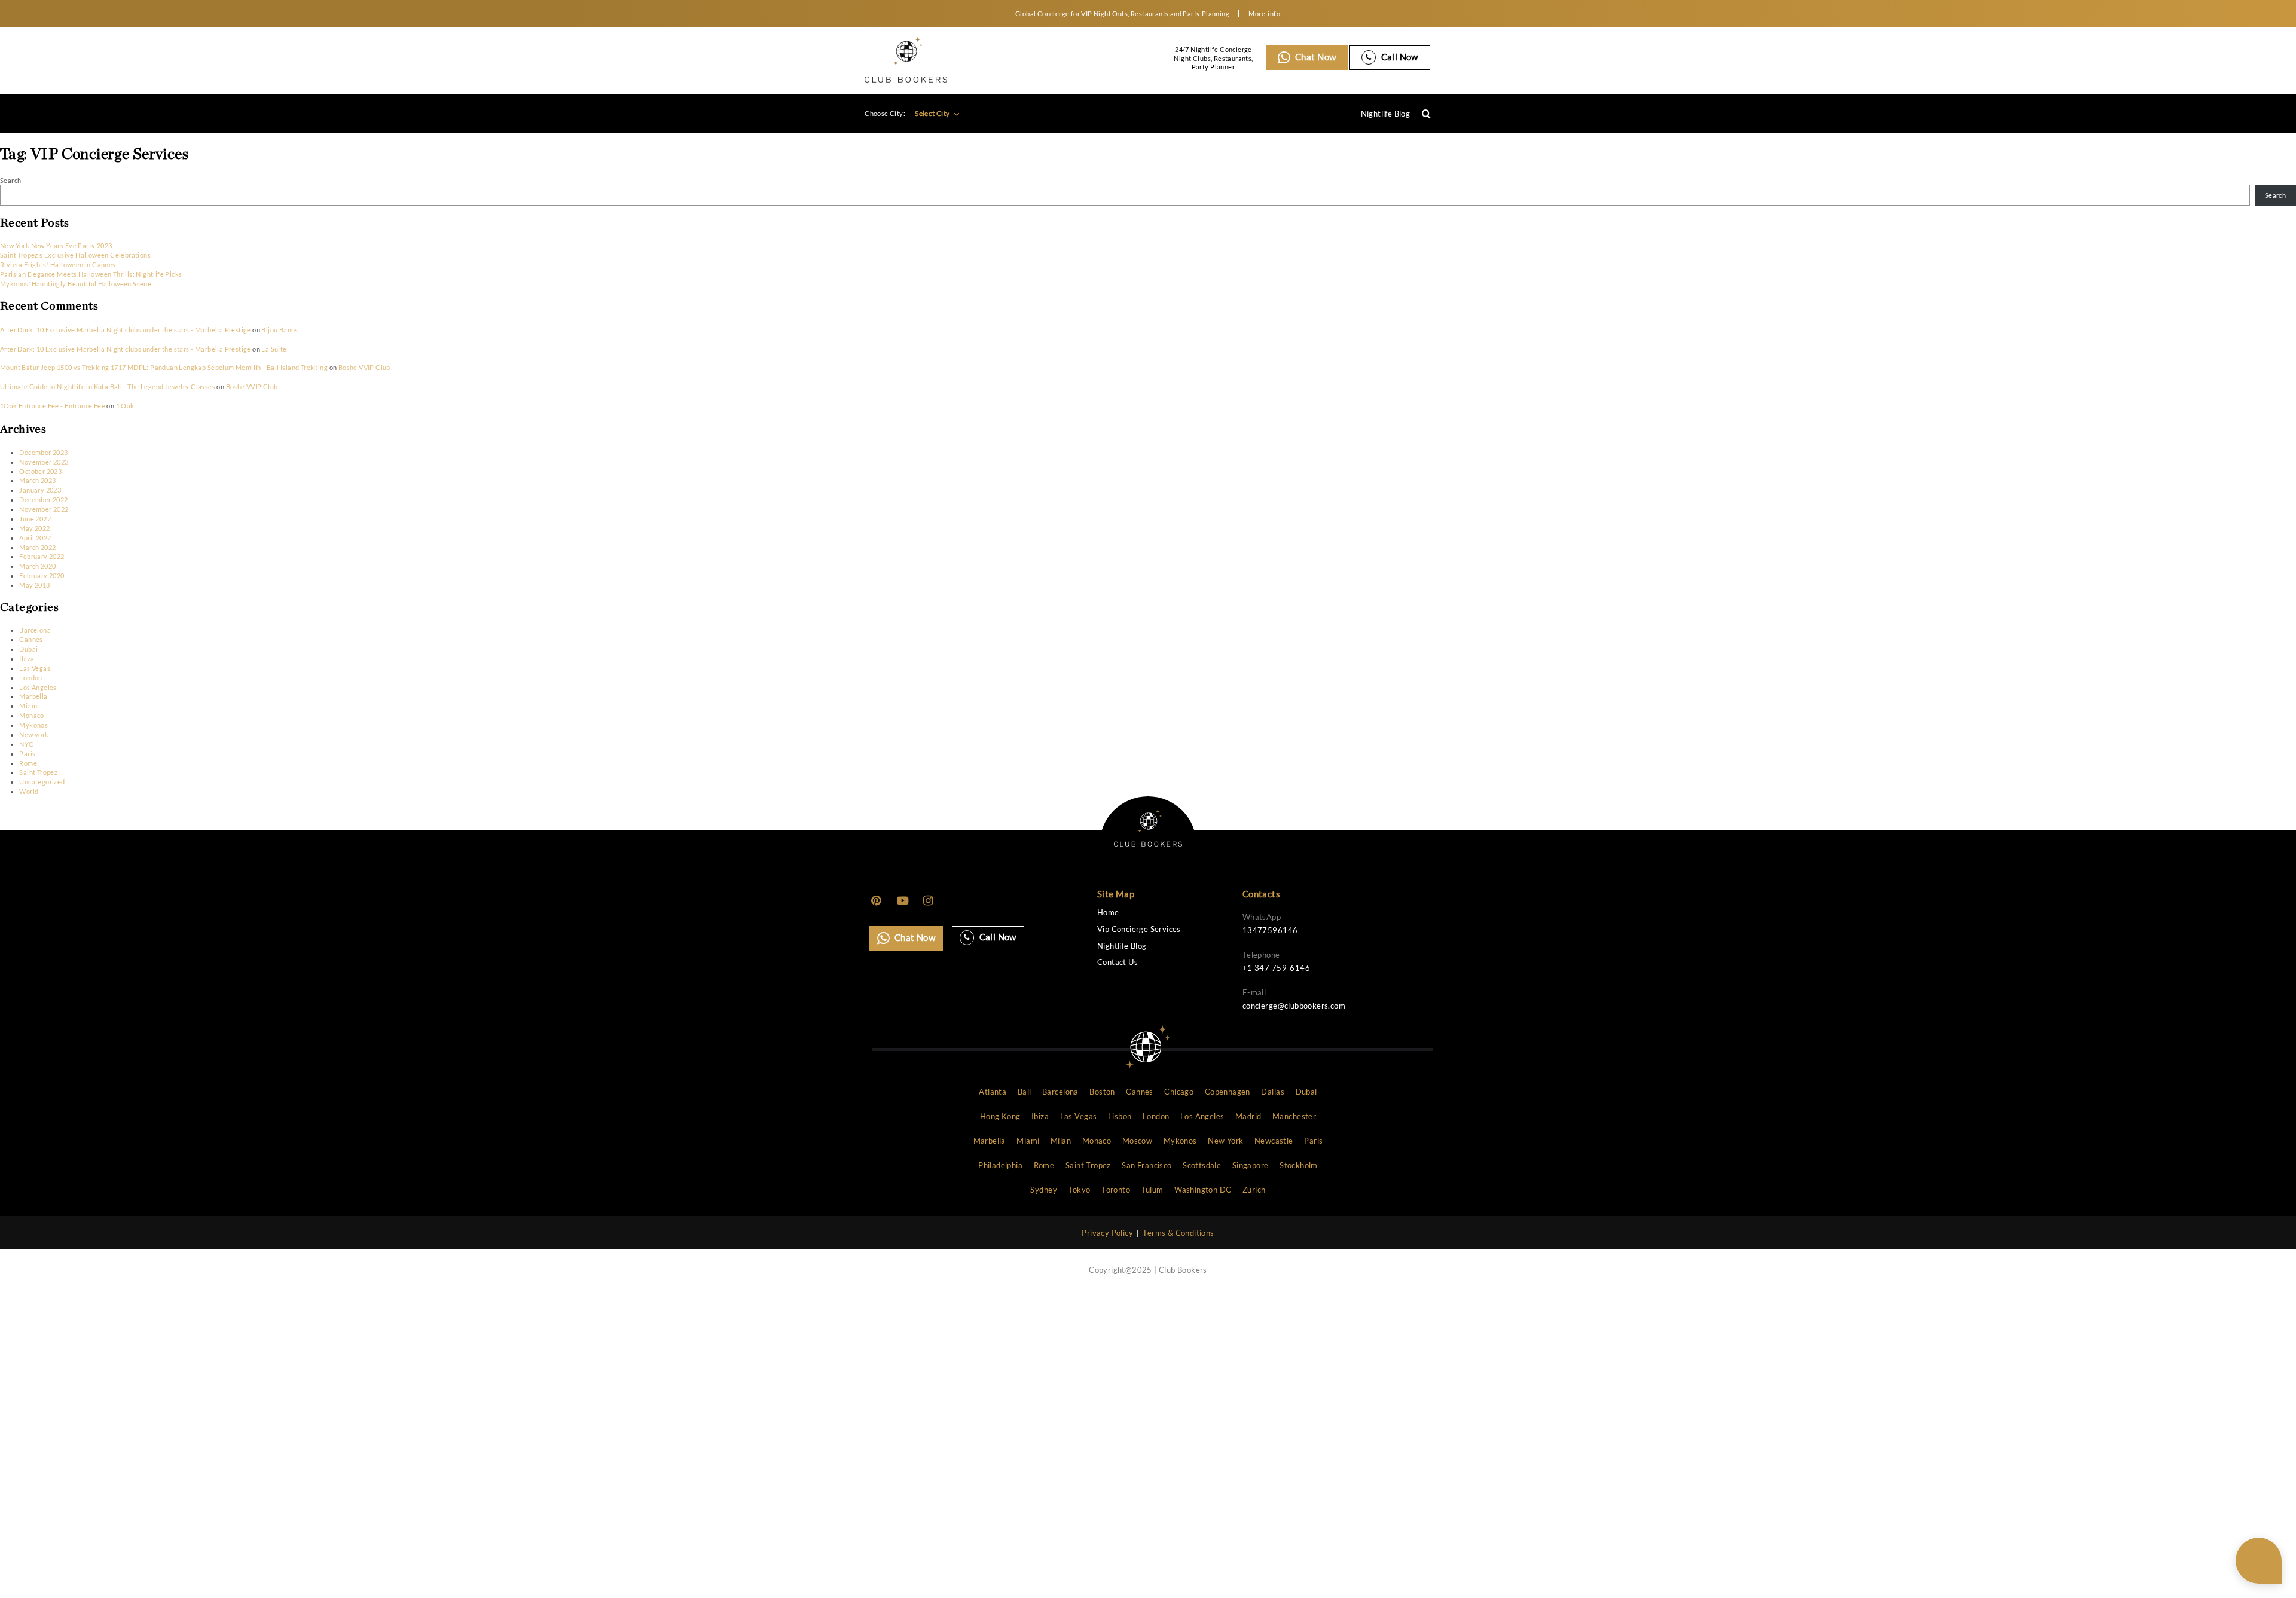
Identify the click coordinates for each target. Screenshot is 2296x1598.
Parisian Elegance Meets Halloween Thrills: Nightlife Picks (91, 274)
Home (1108, 913)
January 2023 (40, 490)
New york (34, 734)
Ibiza (27, 659)
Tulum (1152, 1190)
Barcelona (35, 630)
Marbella (33, 696)
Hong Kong (1000, 1116)
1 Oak (125, 406)
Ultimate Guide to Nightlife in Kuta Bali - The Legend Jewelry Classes (108, 386)
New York (1225, 1141)
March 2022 (37, 547)
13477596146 (1270, 930)
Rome (28, 763)
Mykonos (33, 725)
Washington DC (1203, 1190)
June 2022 (35, 519)
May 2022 (34, 528)
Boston (1102, 1092)
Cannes (31, 639)
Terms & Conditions (1178, 1233)
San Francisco (1147, 1165)
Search (10, 180)
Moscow (1137, 1141)
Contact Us (1118, 962)
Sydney (1043, 1190)
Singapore (1251, 1165)
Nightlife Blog (1386, 114)
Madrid (1248, 1116)
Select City (933, 113)
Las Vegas (35, 668)
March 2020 (37, 566)
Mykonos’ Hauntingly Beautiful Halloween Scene (76, 284)
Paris (27, 754)
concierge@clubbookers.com (1294, 1006)
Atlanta (993, 1092)
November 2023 (44, 462)
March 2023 (37, 480)
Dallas (1272, 1092)
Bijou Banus (280, 330)
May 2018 (34, 585)
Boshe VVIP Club (364, 367)
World (29, 791)
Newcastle (1274, 1141)
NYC (26, 744)
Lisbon (1120, 1116)
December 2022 (43, 499)
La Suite (274, 349)
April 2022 (35, 538)
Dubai (28, 649)
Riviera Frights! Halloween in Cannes (58, 265)
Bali (1025, 1092)
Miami (29, 706)
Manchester (1294, 1116)
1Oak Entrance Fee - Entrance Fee (53, 406)
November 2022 (44, 509)
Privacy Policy (1107, 1233)
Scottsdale (1202, 1165)
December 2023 (43, 452)
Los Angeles (38, 687)
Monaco (31, 715)
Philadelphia (1000, 1165)
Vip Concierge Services (1139, 929)
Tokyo (1080, 1190)
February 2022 (42, 556)
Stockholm (1299, 1165)
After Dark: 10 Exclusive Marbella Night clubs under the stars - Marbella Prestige (126, 330)
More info (1265, 13)
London (30, 678)
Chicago (1179, 1092)
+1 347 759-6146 (1276, 968)
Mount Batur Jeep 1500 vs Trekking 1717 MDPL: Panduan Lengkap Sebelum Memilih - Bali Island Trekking (164, 367)
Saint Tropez (38, 772)
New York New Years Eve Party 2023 (56, 245)
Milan (1061, 1141)
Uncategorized (42, 782)
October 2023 (40, 471)
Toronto (1116, 1190)
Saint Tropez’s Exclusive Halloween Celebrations (75, 255)
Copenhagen (1228, 1092)
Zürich (1254, 1190)
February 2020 (42, 575)
